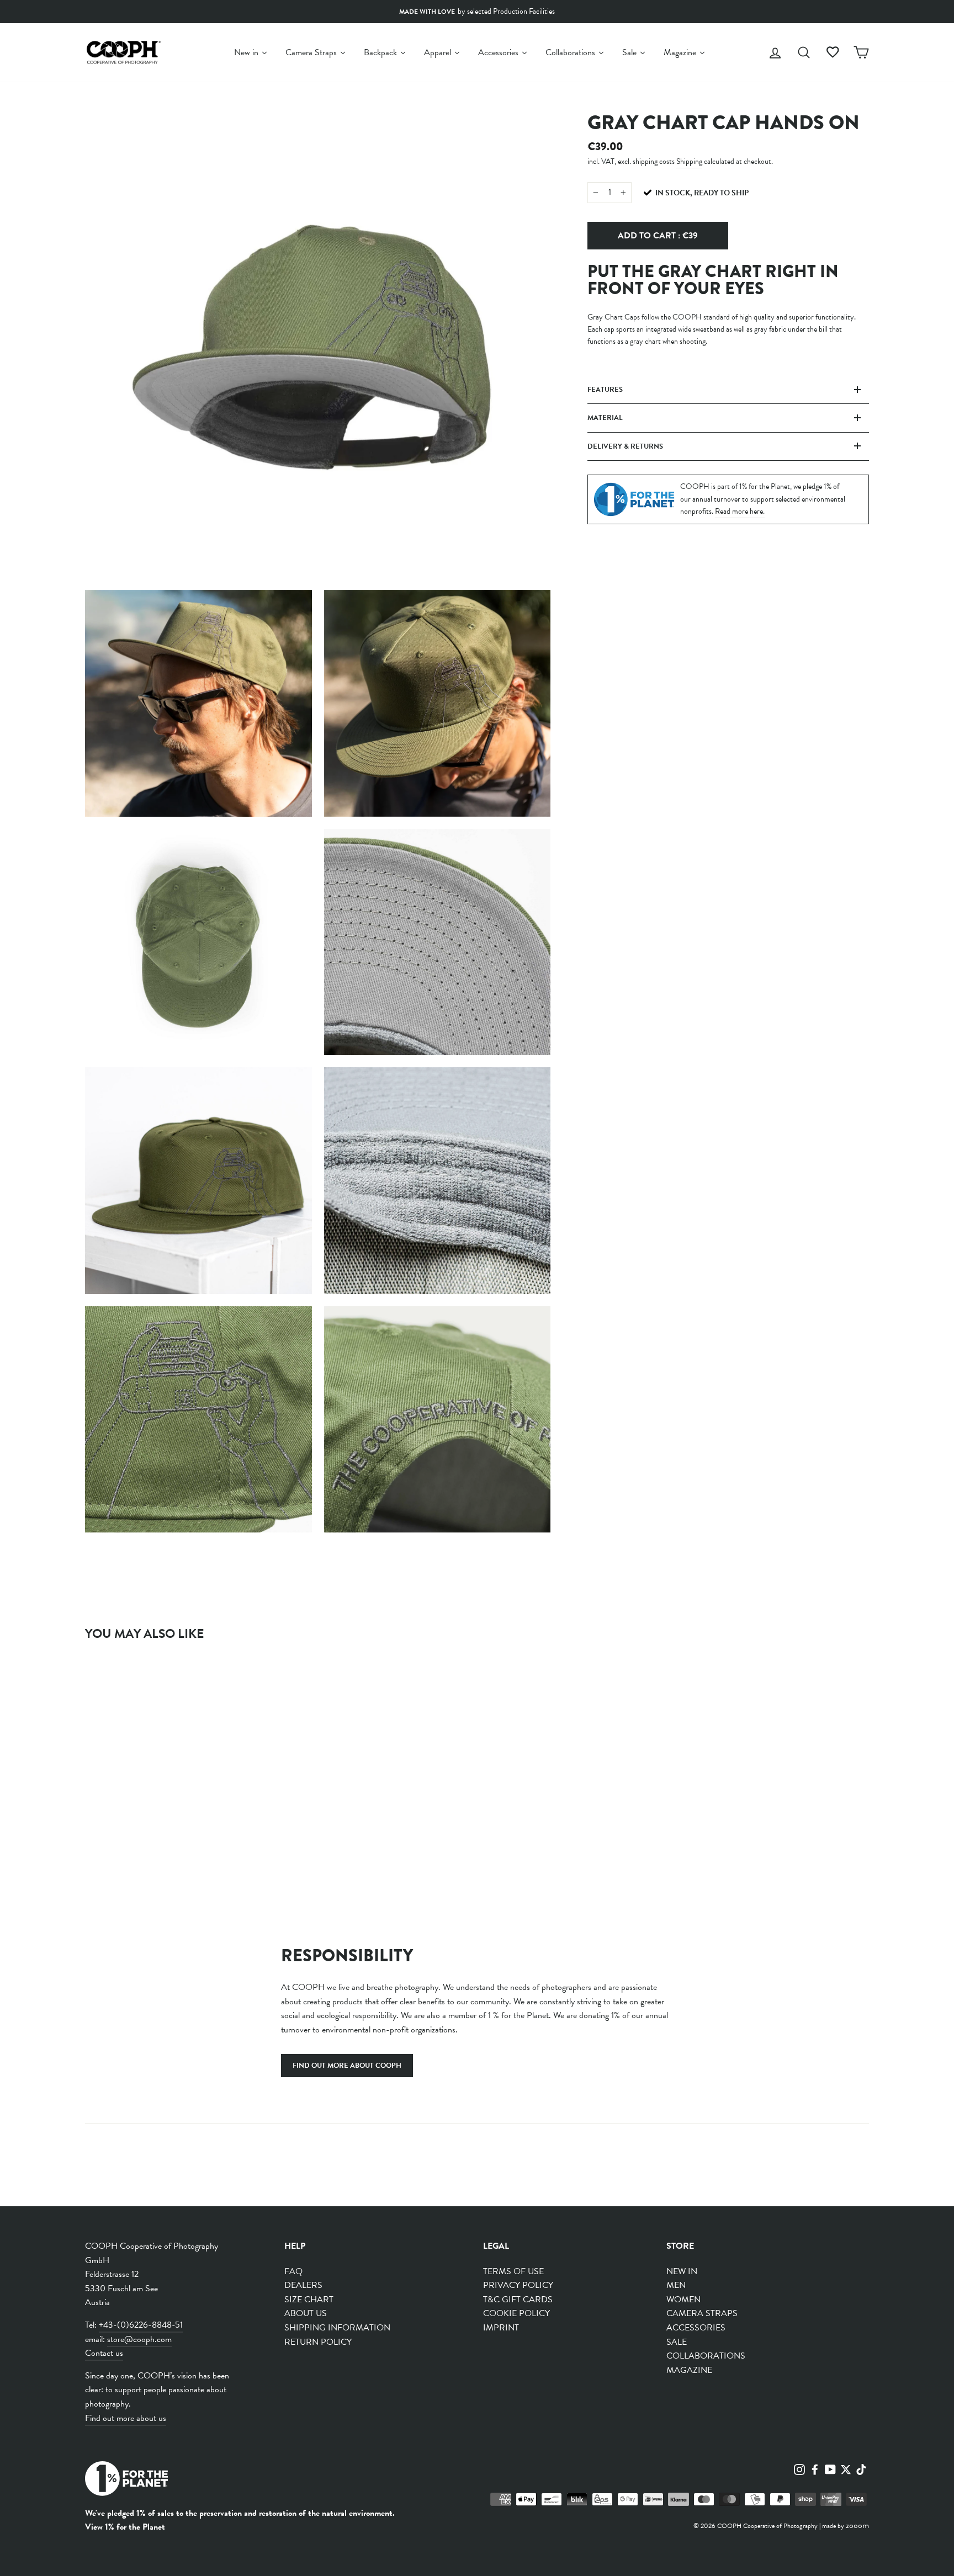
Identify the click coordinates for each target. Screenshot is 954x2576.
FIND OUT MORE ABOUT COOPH (347, 2066)
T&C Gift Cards (518, 2300)
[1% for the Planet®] (126, 2481)
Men (676, 2285)
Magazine (689, 2370)
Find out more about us (126, 2418)
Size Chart (309, 2300)
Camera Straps (702, 2313)
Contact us (104, 2353)
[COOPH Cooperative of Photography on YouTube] (830, 2468)
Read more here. (740, 511)
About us (306, 2313)
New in (682, 2271)
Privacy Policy (518, 2285)
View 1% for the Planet (125, 2527)
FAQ (293, 2271)
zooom (857, 2525)
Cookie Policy (516, 2313)
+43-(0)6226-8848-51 (141, 2325)
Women (683, 2300)
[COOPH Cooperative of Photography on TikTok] (861, 2468)
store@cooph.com (139, 2339)
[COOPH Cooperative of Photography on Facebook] (815, 2468)
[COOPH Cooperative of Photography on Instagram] (799, 2468)
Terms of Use (513, 2271)
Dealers (303, 2285)
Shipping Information (337, 2328)
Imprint (501, 2328)
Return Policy (318, 2342)
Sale (677, 2342)
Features (605, 390)
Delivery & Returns (625, 446)
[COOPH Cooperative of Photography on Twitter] (846, 2468)
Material (605, 418)
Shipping (689, 161)
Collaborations (706, 2356)
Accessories (696, 2328)
